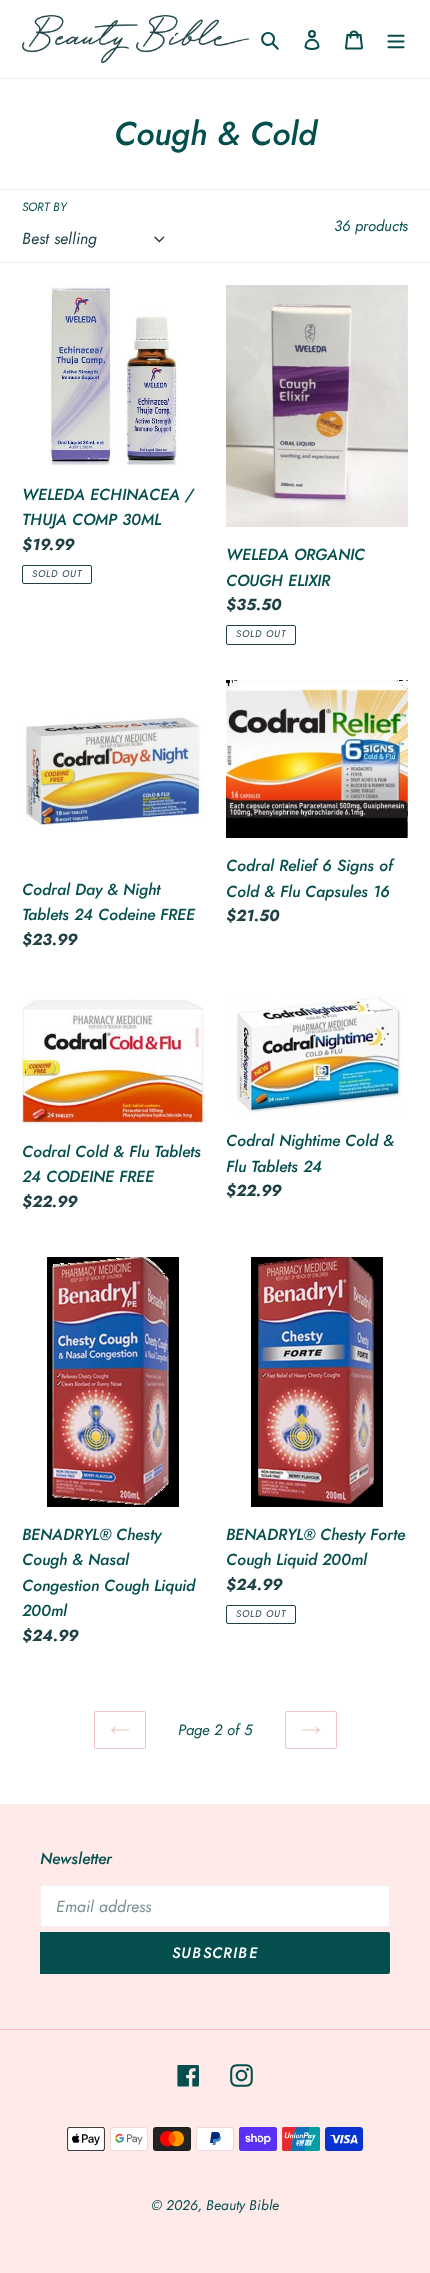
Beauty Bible (242, 2205)
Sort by (44, 206)
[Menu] (396, 39)
